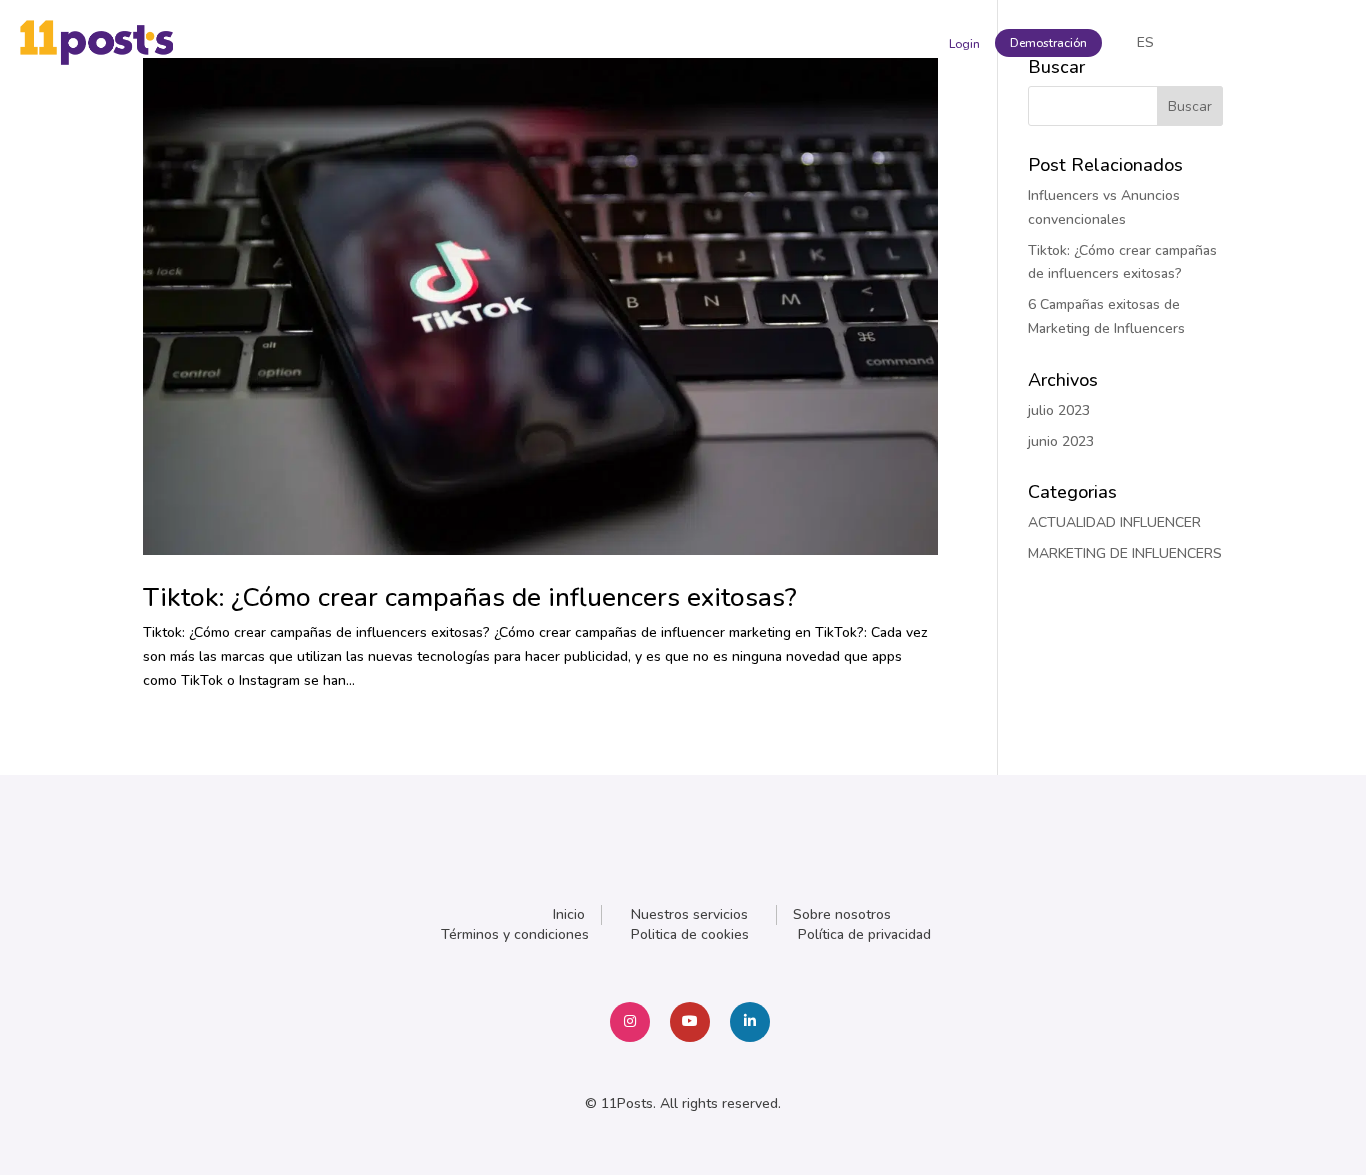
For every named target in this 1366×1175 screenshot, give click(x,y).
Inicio (569, 914)
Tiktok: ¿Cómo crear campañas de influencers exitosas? (470, 597)
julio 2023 (1059, 410)
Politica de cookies (690, 934)
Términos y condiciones (515, 934)
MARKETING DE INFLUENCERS (1125, 553)
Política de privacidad (864, 934)
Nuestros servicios (689, 914)
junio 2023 (1061, 441)
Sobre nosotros (842, 914)
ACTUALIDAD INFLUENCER (1114, 522)
